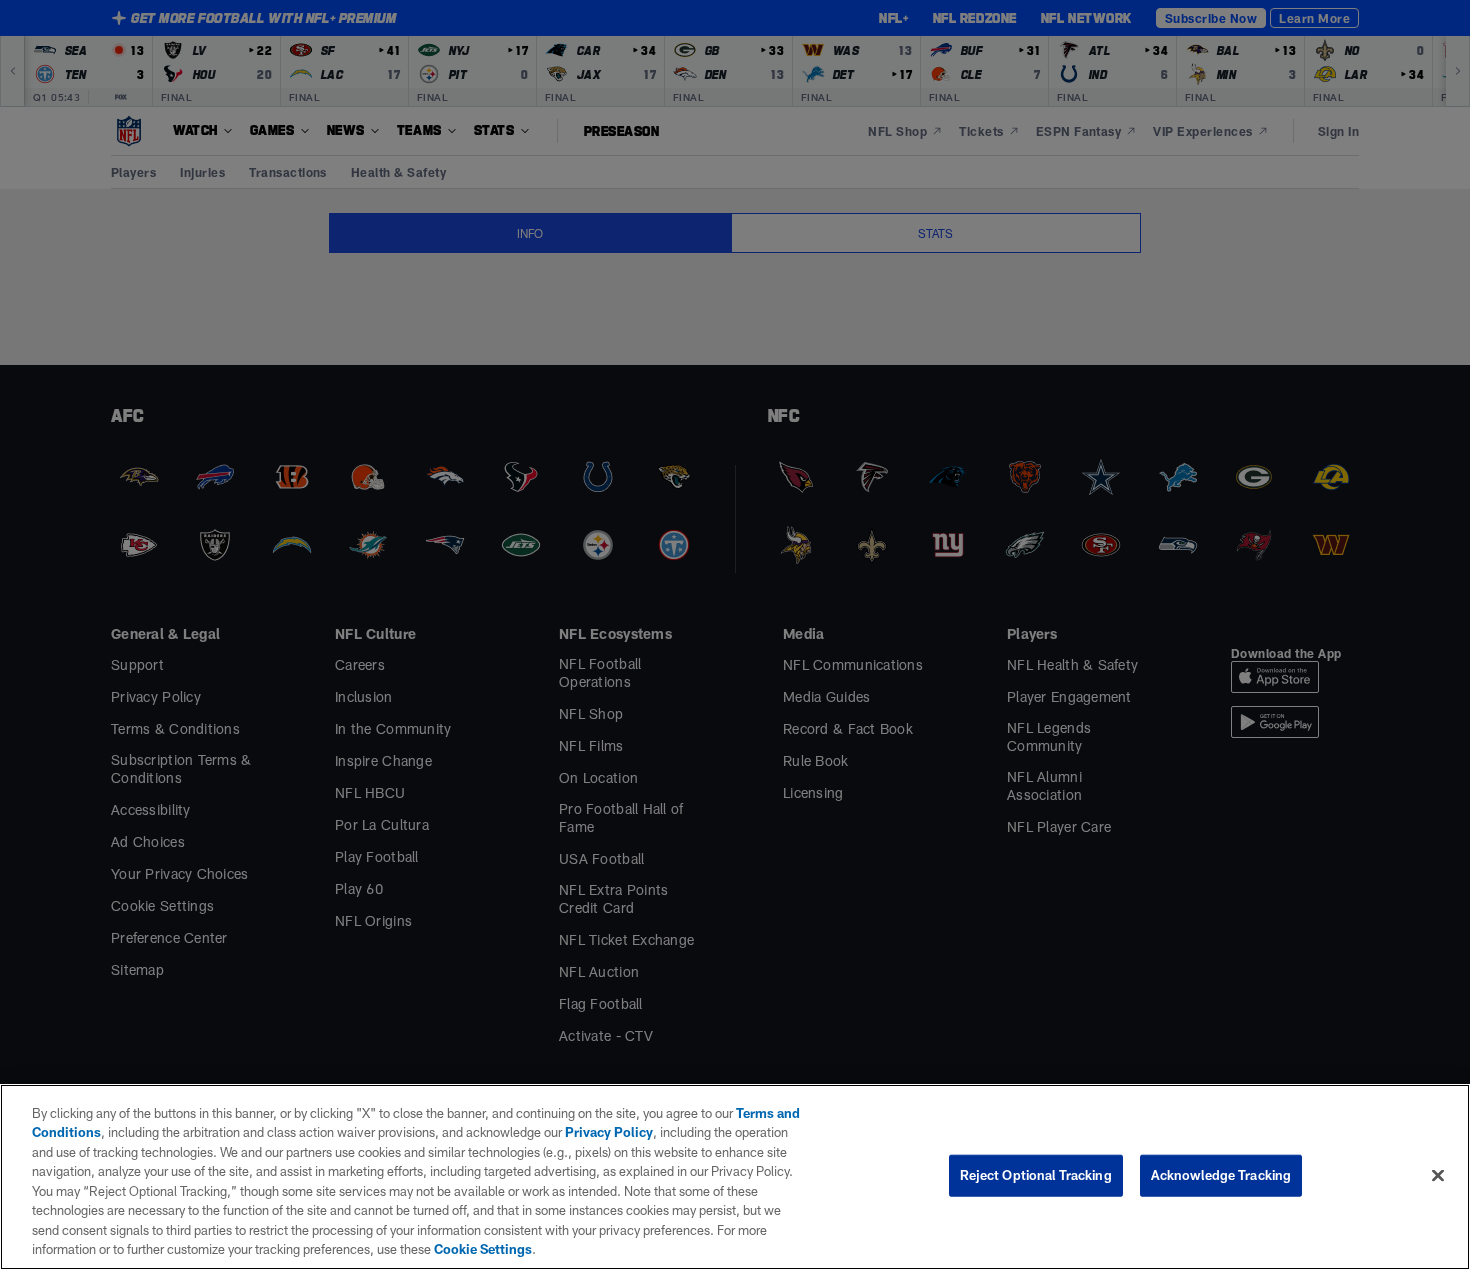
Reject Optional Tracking (1036, 1175)
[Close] (1438, 1175)
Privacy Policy (609, 1132)
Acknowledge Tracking (1221, 1175)
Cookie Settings (483, 1249)
